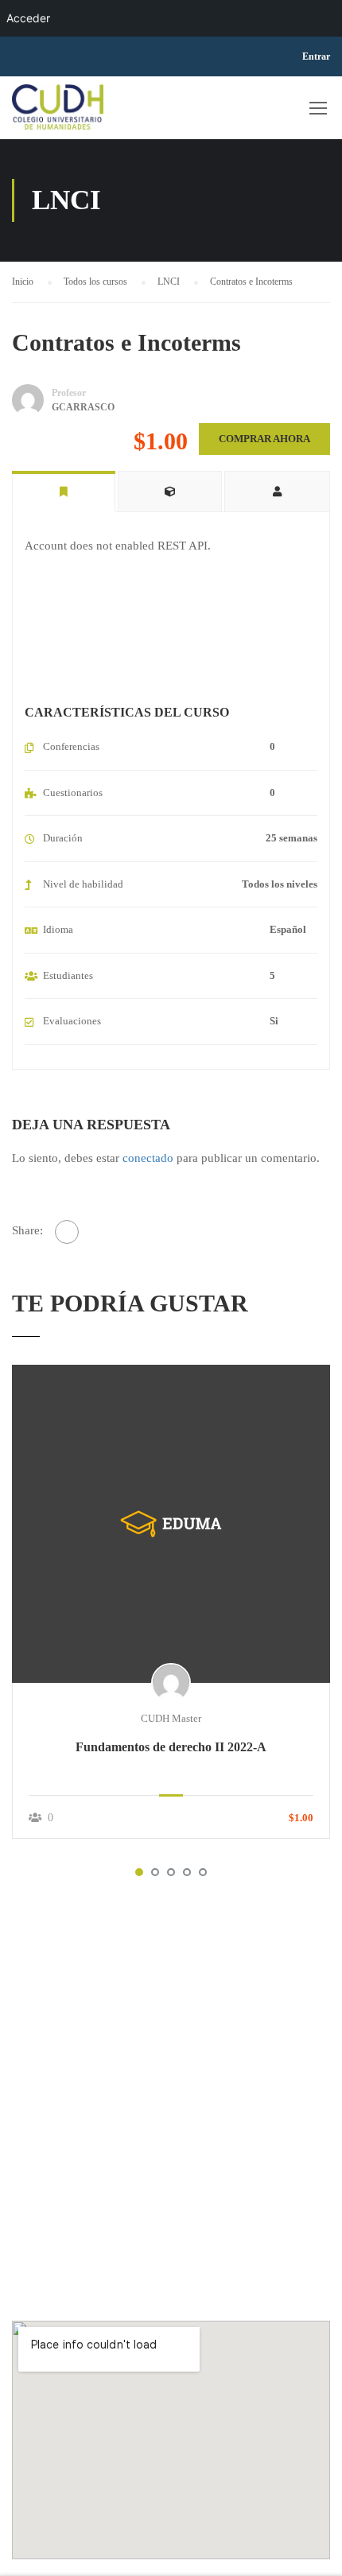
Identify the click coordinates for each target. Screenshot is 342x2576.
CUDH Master (171, 1718)
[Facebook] (67, 1232)
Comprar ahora (264, 439)
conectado (148, 1158)
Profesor (69, 393)
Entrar (316, 56)
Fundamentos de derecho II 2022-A (171, 1747)
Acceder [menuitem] (28, 18)
